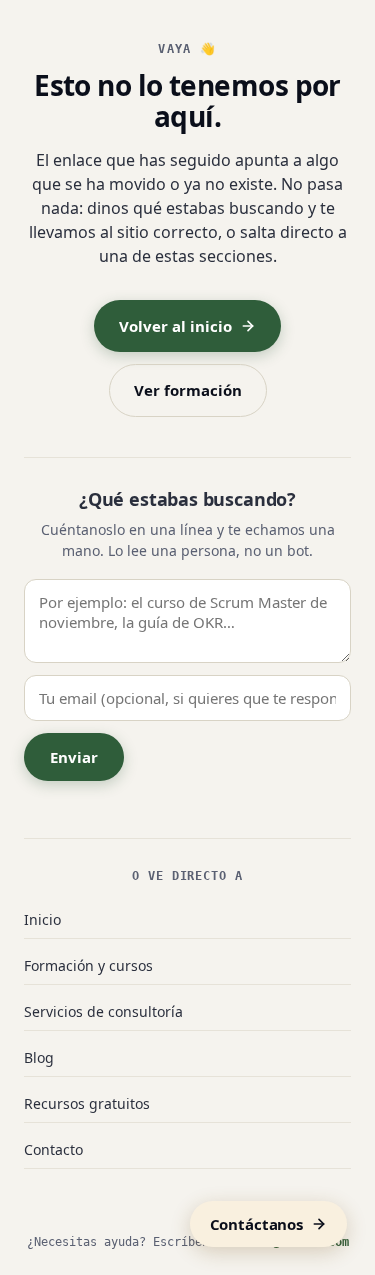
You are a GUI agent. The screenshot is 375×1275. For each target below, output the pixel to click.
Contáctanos (256, 1224)
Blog (39, 1057)
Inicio (42, 919)
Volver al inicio (175, 326)
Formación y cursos (88, 965)
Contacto (53, 1149)
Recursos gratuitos (87, 1103)
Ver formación (188, 390)
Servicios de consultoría (103, 1011)
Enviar (74, 757)
